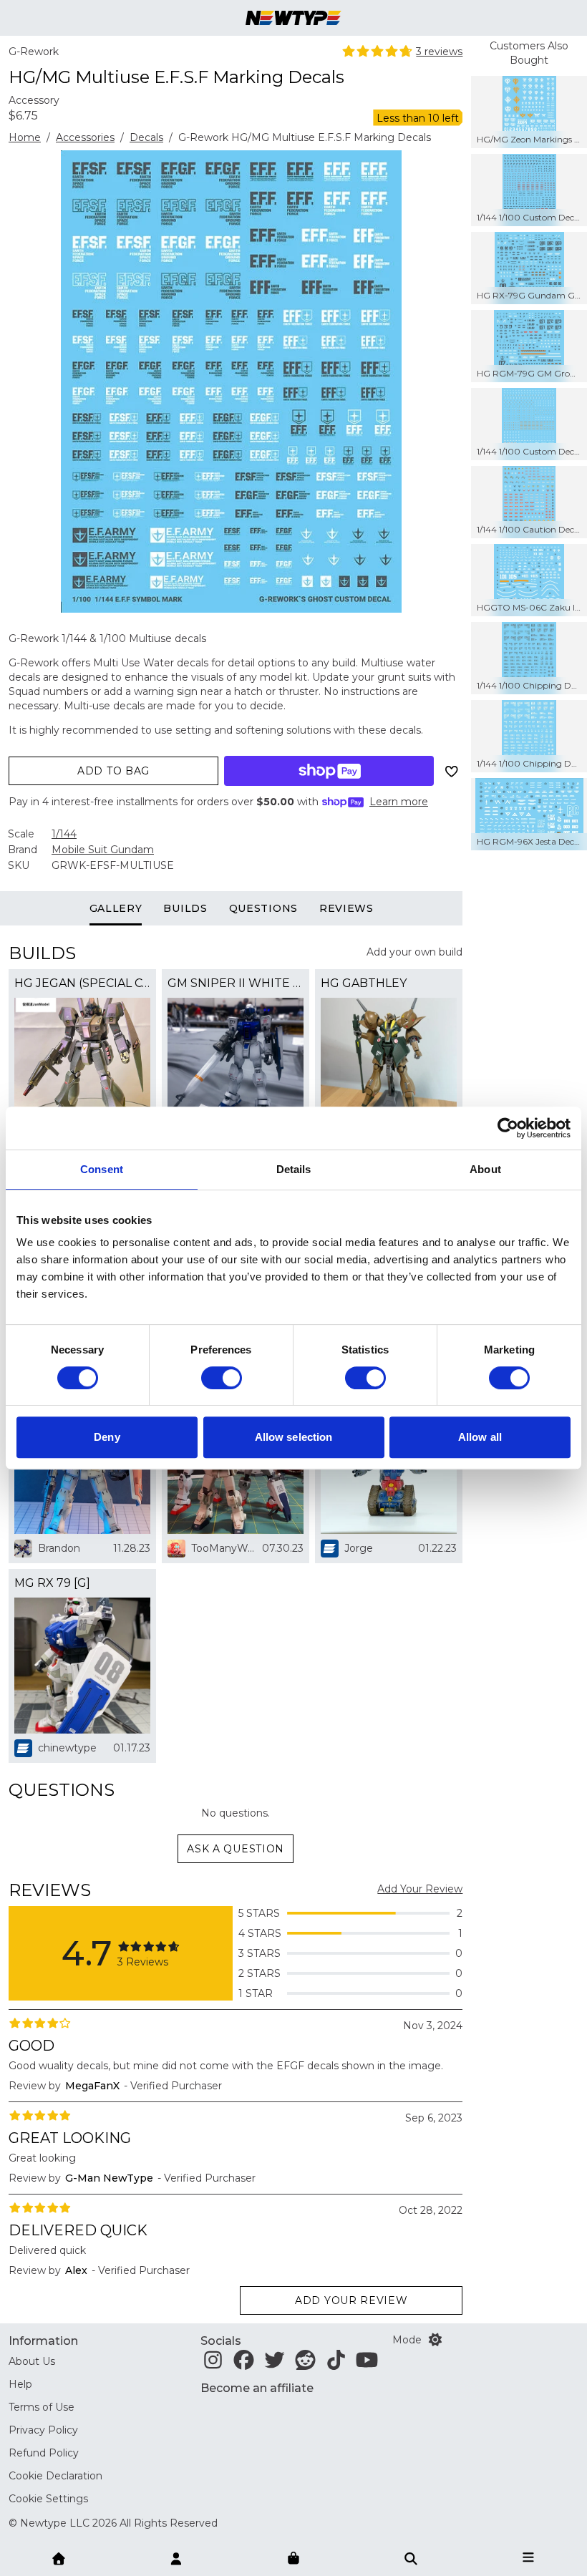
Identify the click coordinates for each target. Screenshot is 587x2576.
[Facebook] (244, 2364)
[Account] (176, 2557)
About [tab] (485, 1169)
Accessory (34, 100)
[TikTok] (336, 2364)
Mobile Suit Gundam (103, 850)
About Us (32, 2361)
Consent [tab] (102, 1169)
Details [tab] (294, 1169)
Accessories (85, 137)
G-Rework (34, 52)
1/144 (64, 834)
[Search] (411, 2557)
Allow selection (294, 1437)
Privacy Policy (43, 2430)
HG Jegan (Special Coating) (82, 983)
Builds (185, 908)
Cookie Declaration (55, 2476)
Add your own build (414, 952)
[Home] (59, 2557)
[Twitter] (275, 2364)
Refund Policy (44, 2453)
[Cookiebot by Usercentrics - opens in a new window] (508, 1128)
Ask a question (236, 1849)
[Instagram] (213, 2364)
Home (25, 137)
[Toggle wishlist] (451, 771)
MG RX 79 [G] (52, 1583)
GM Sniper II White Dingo (236, 983)
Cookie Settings (48, 2499)
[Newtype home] (293, 18)
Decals (146, 137)
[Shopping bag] (293, 2559)
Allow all (480, 1437)
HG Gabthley (364, 983)
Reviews (346, 908)
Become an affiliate (257, 2388)
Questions (263, 908)
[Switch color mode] (435, 2340)
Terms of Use (42, 2407)
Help (20, 2384)
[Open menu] (528, 2557)
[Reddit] (305, 2364)
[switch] (222, 1378)
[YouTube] (367, 2364)
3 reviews (439, 52)
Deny (107, 1437)
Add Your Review (420, 1889)
